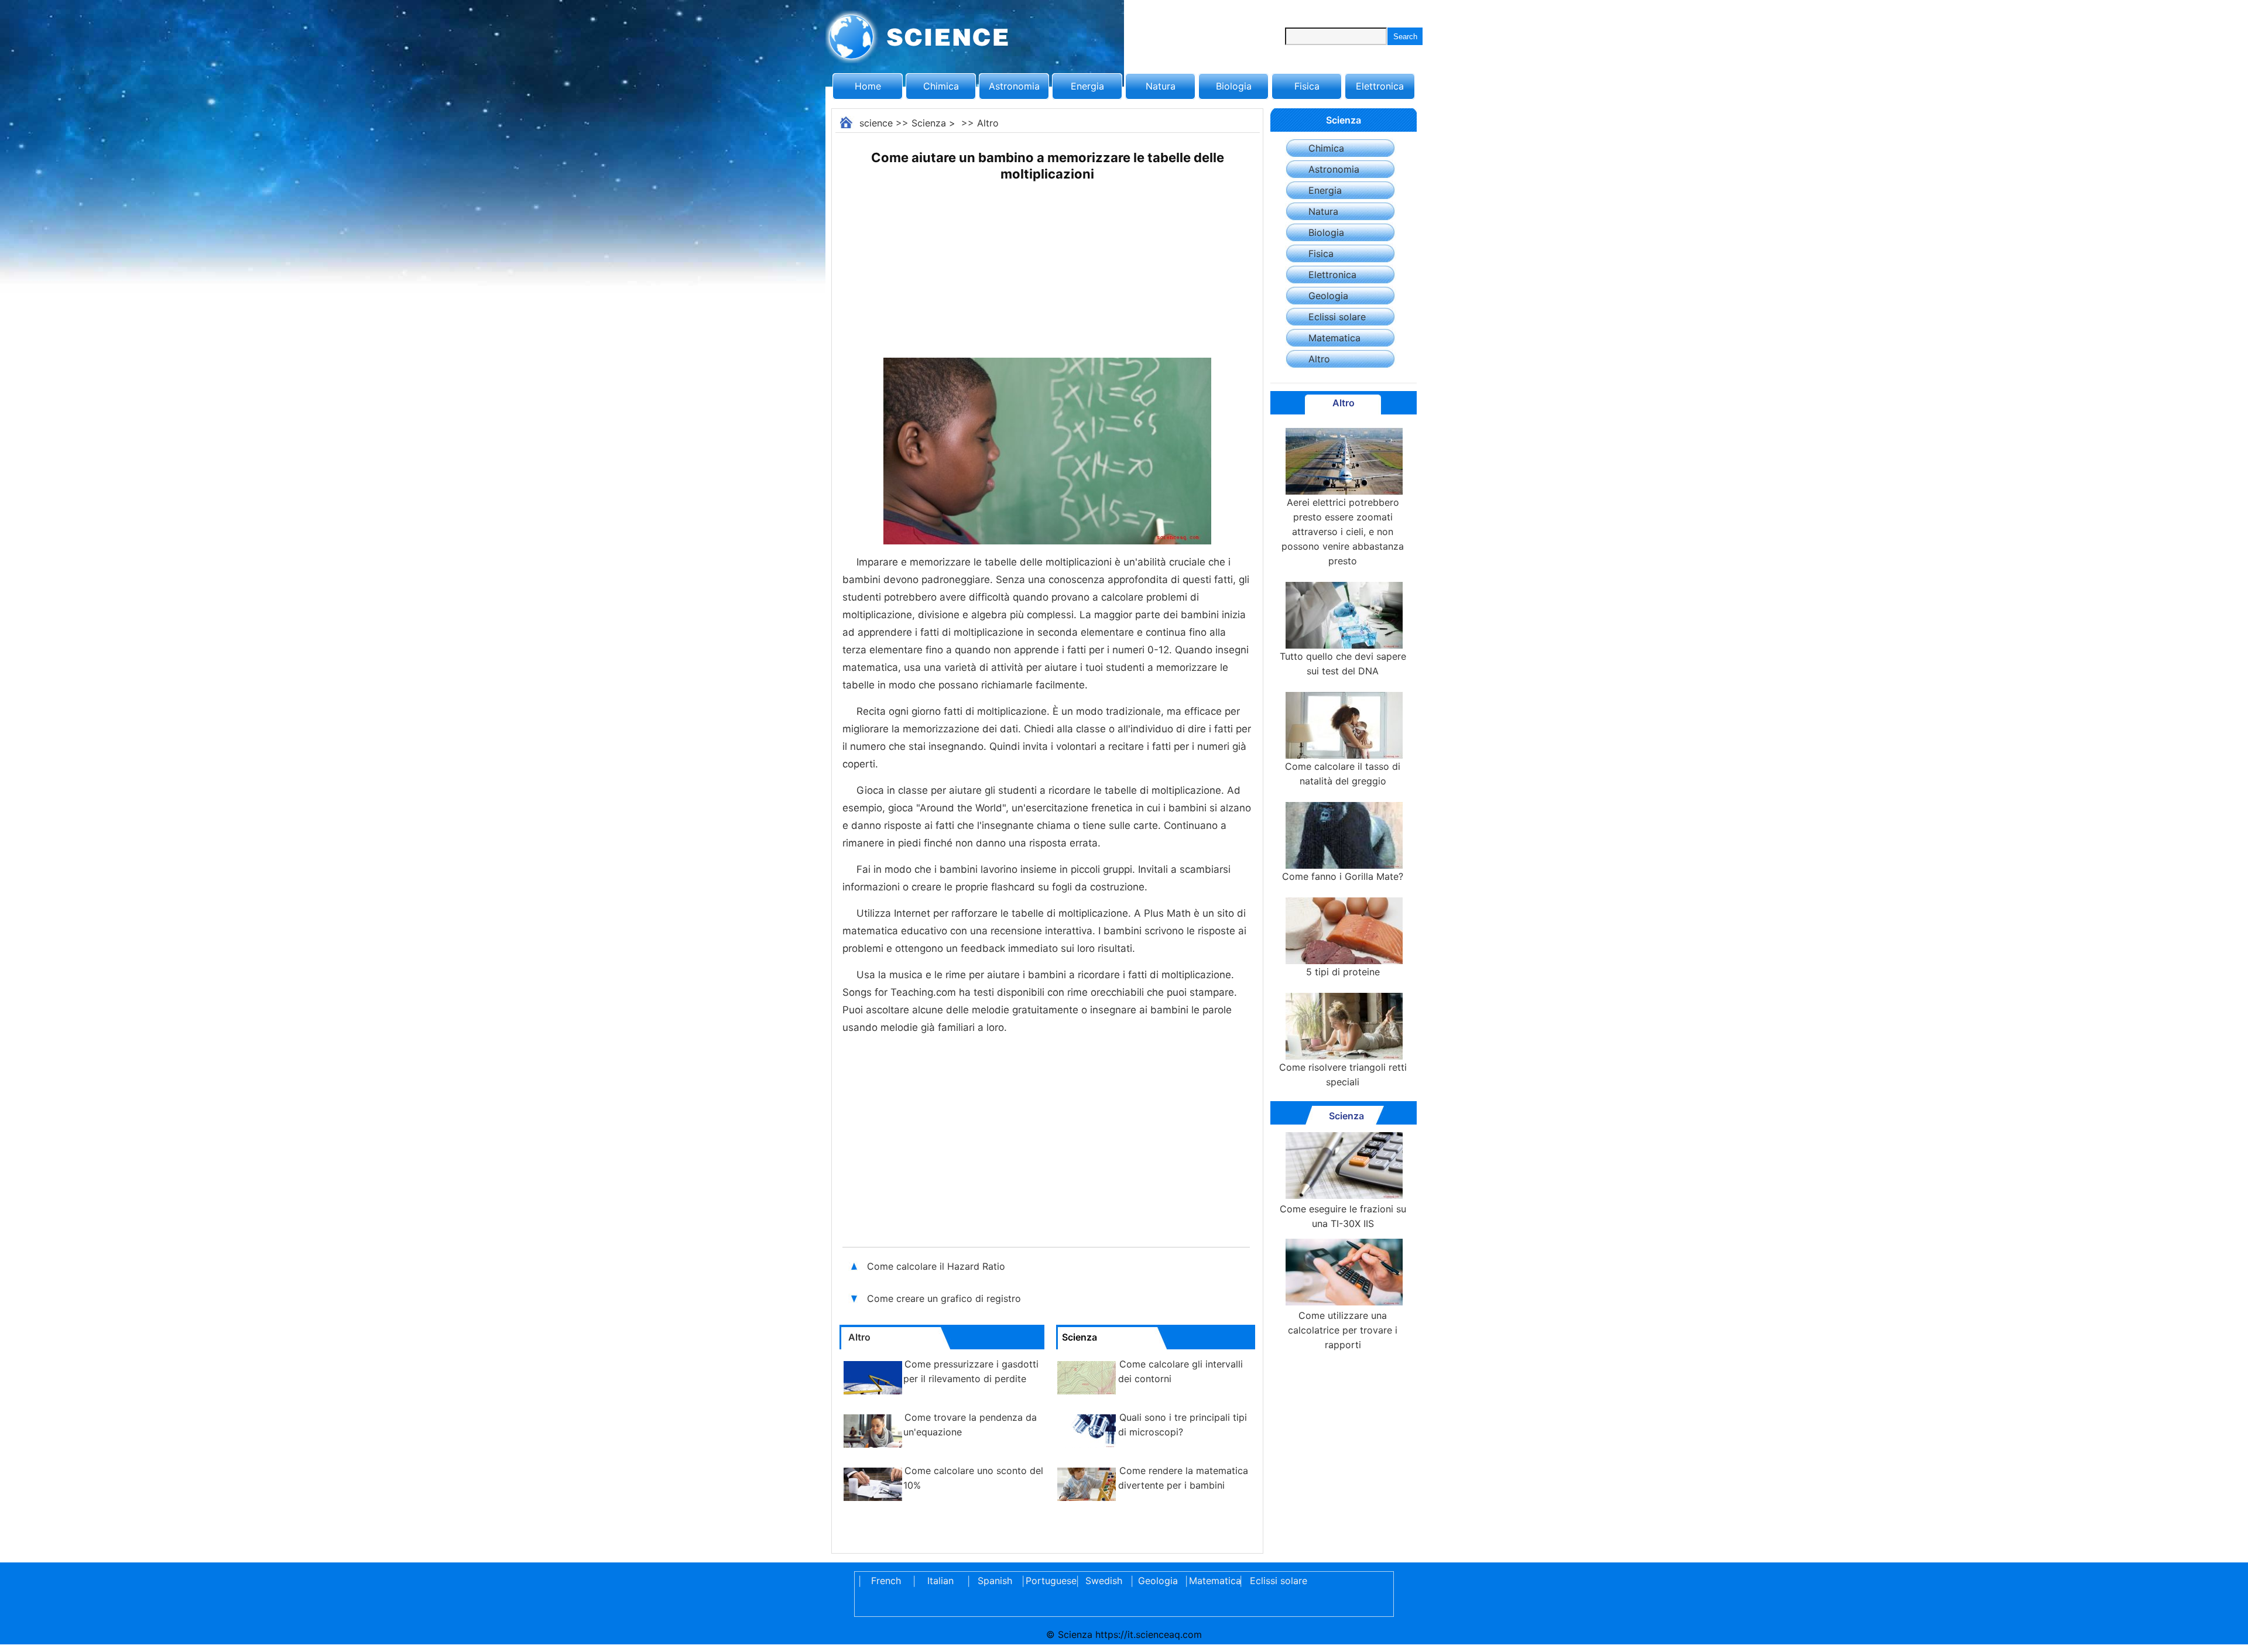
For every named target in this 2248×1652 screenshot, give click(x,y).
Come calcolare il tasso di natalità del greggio (1343, 774)
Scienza (929, 123)
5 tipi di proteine (1343, 972)
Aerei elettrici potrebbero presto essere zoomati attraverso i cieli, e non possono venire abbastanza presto (1343, 532)
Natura (1161, 86)
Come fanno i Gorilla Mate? (1343, 876)
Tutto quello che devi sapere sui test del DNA (1343, 664)
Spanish (995, 1581)
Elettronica (1380, 86)
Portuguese (1049, 1581)
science (876, 123)
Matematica (1334, 338)
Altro (988, 123)
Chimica (941, 86)
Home (868, 86)
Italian (940, 1581)
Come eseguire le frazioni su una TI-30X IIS (1343, 1216)
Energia (1087, 86)
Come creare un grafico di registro (944, 1298)
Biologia (1234, 86)
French (886, 1581)
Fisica (1307, 86)
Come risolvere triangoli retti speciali (1343, 1075)
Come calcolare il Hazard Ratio (936, 1266)
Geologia (1328, 296)
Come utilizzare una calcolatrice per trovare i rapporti (1343, 1330)
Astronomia (1014, 86)
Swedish (1104, 1581)
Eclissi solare (1337, 317)
